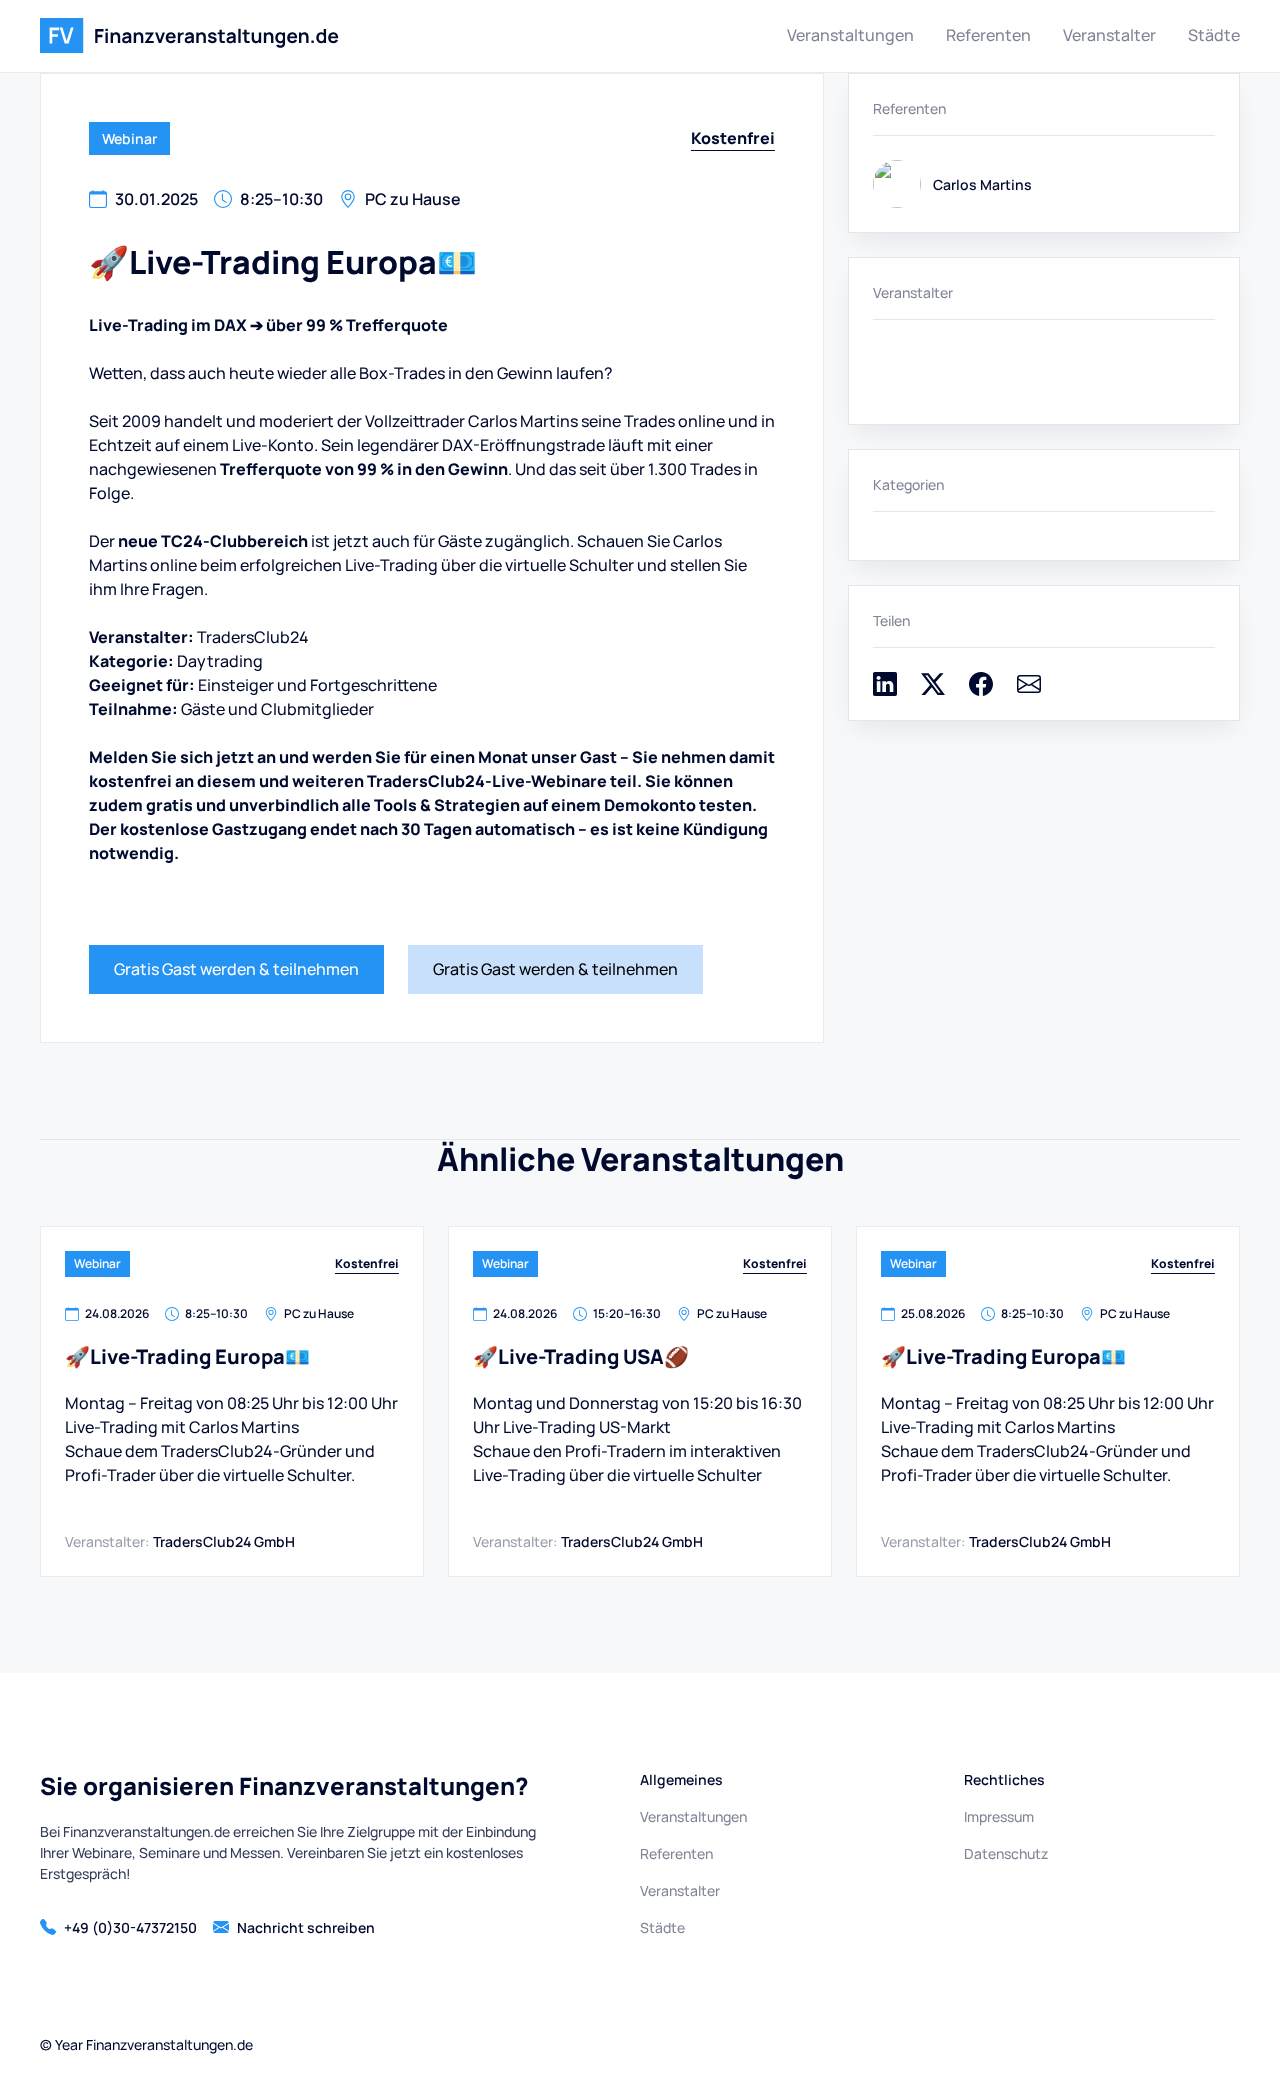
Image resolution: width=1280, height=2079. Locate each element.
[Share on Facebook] (981, 690)
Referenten (988, 35)
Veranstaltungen (850, 35)
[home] (189, 36)
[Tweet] (933, 690)
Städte (1214, 35)
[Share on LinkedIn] (885, 690)
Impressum (999, 1816)
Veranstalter (1109, 35)
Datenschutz (1006, 1853)
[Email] (1029, 690)
